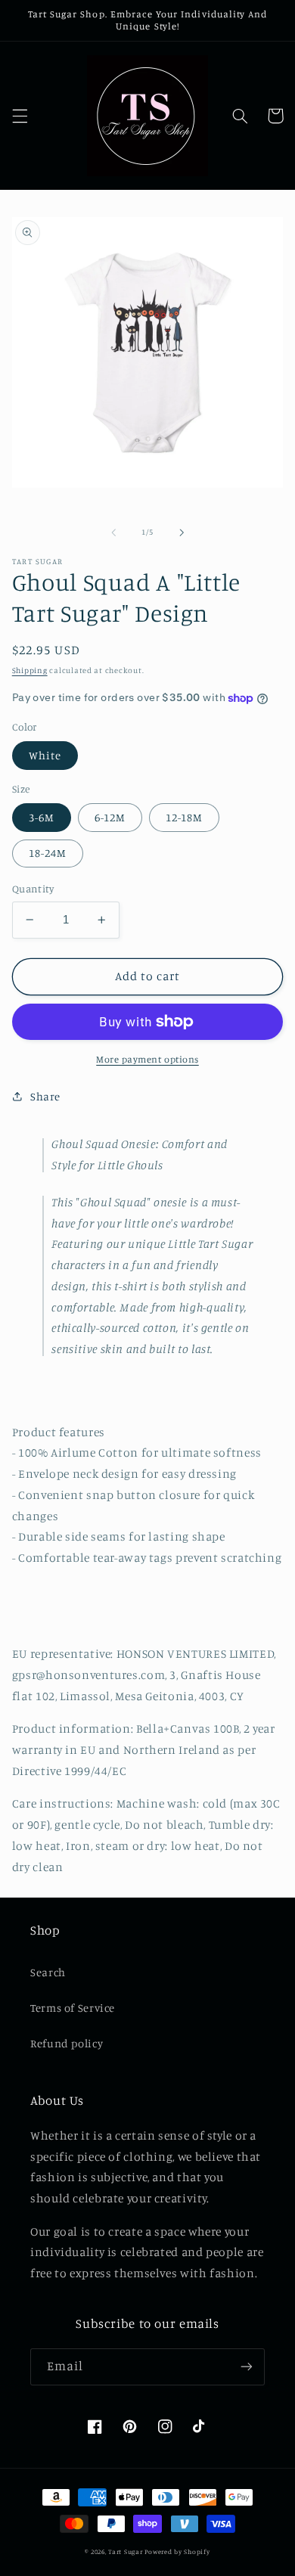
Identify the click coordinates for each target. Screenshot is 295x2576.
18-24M (48, 853)
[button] (20, 116)
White (45, 755)
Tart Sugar (125, 2551)
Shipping (30, 670)
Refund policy (67, 2043)
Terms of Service (73, 2008)
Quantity (33, 889)
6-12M (110, 817)
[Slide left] (113, 532)
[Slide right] (182, 532)
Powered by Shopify (177, 2551)
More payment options (147, 1059)
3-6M (42, 817)
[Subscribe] (247, 2367)
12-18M (184, 817)
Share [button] (45, 1096)
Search (48, 1972)
